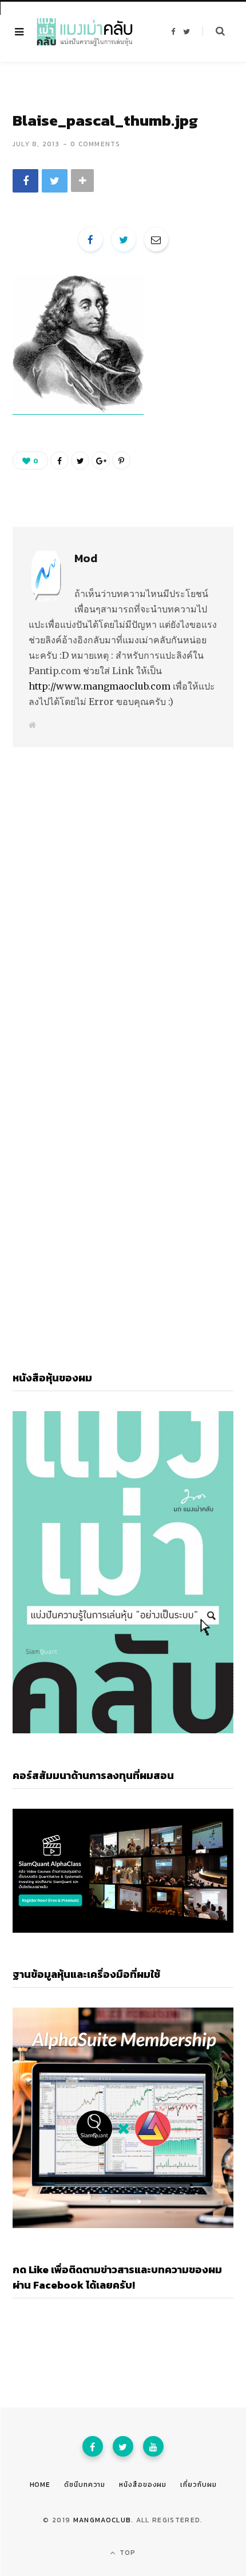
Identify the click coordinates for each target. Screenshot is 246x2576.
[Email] (156, 239)
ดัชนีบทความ (85, 2485)
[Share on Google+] (101, 460)
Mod (86, 558)
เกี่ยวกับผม (198, 2485)
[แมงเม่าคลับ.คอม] (85, 32)
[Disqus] (123, 887)
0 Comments (95, 144)
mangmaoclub (102, 2520)
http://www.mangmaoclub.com (100, 686)
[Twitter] (123, 2446)
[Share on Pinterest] (121, 460)
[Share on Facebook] (25, 181)
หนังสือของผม (143, 2485)
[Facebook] (93, 2446)
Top (127, 2553)
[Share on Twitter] (55, 181)
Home (40, 2485)
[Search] (214, 31)
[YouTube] (153, 2446)
